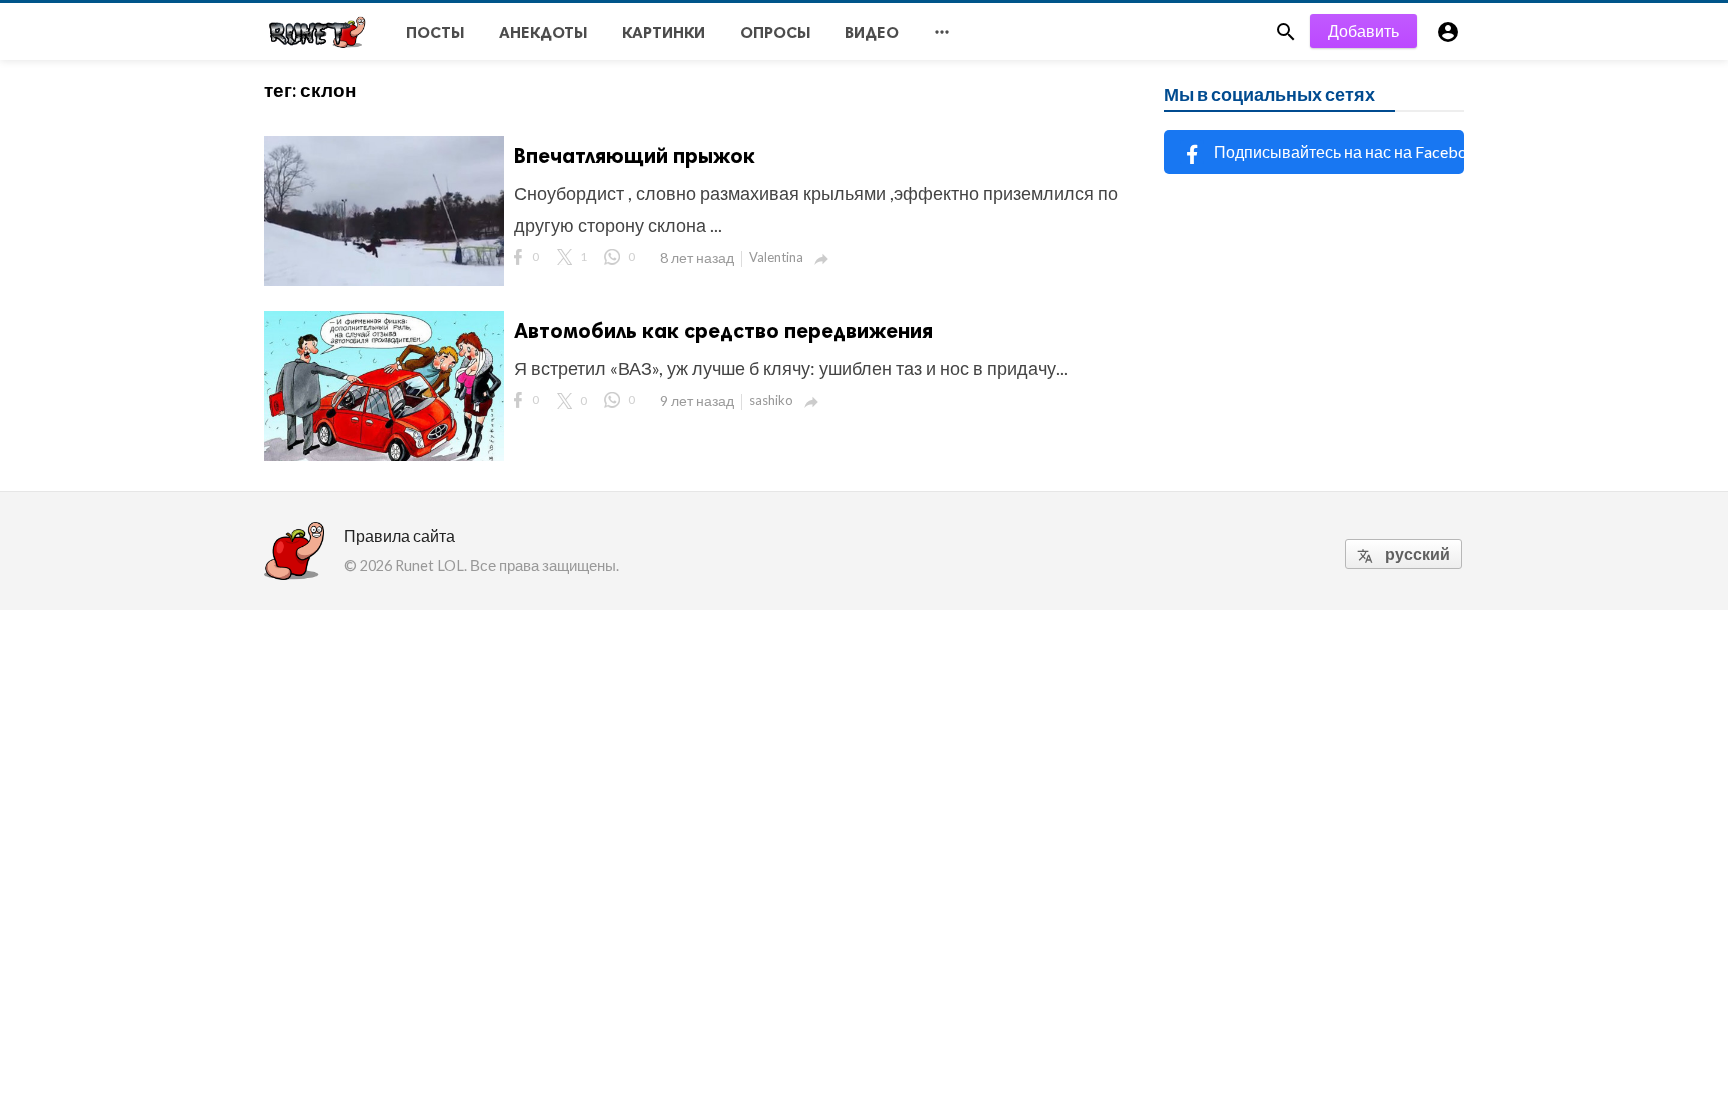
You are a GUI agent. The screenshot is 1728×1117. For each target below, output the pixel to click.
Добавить (1363, 30)
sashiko (771, 400)
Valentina (776, 257)
